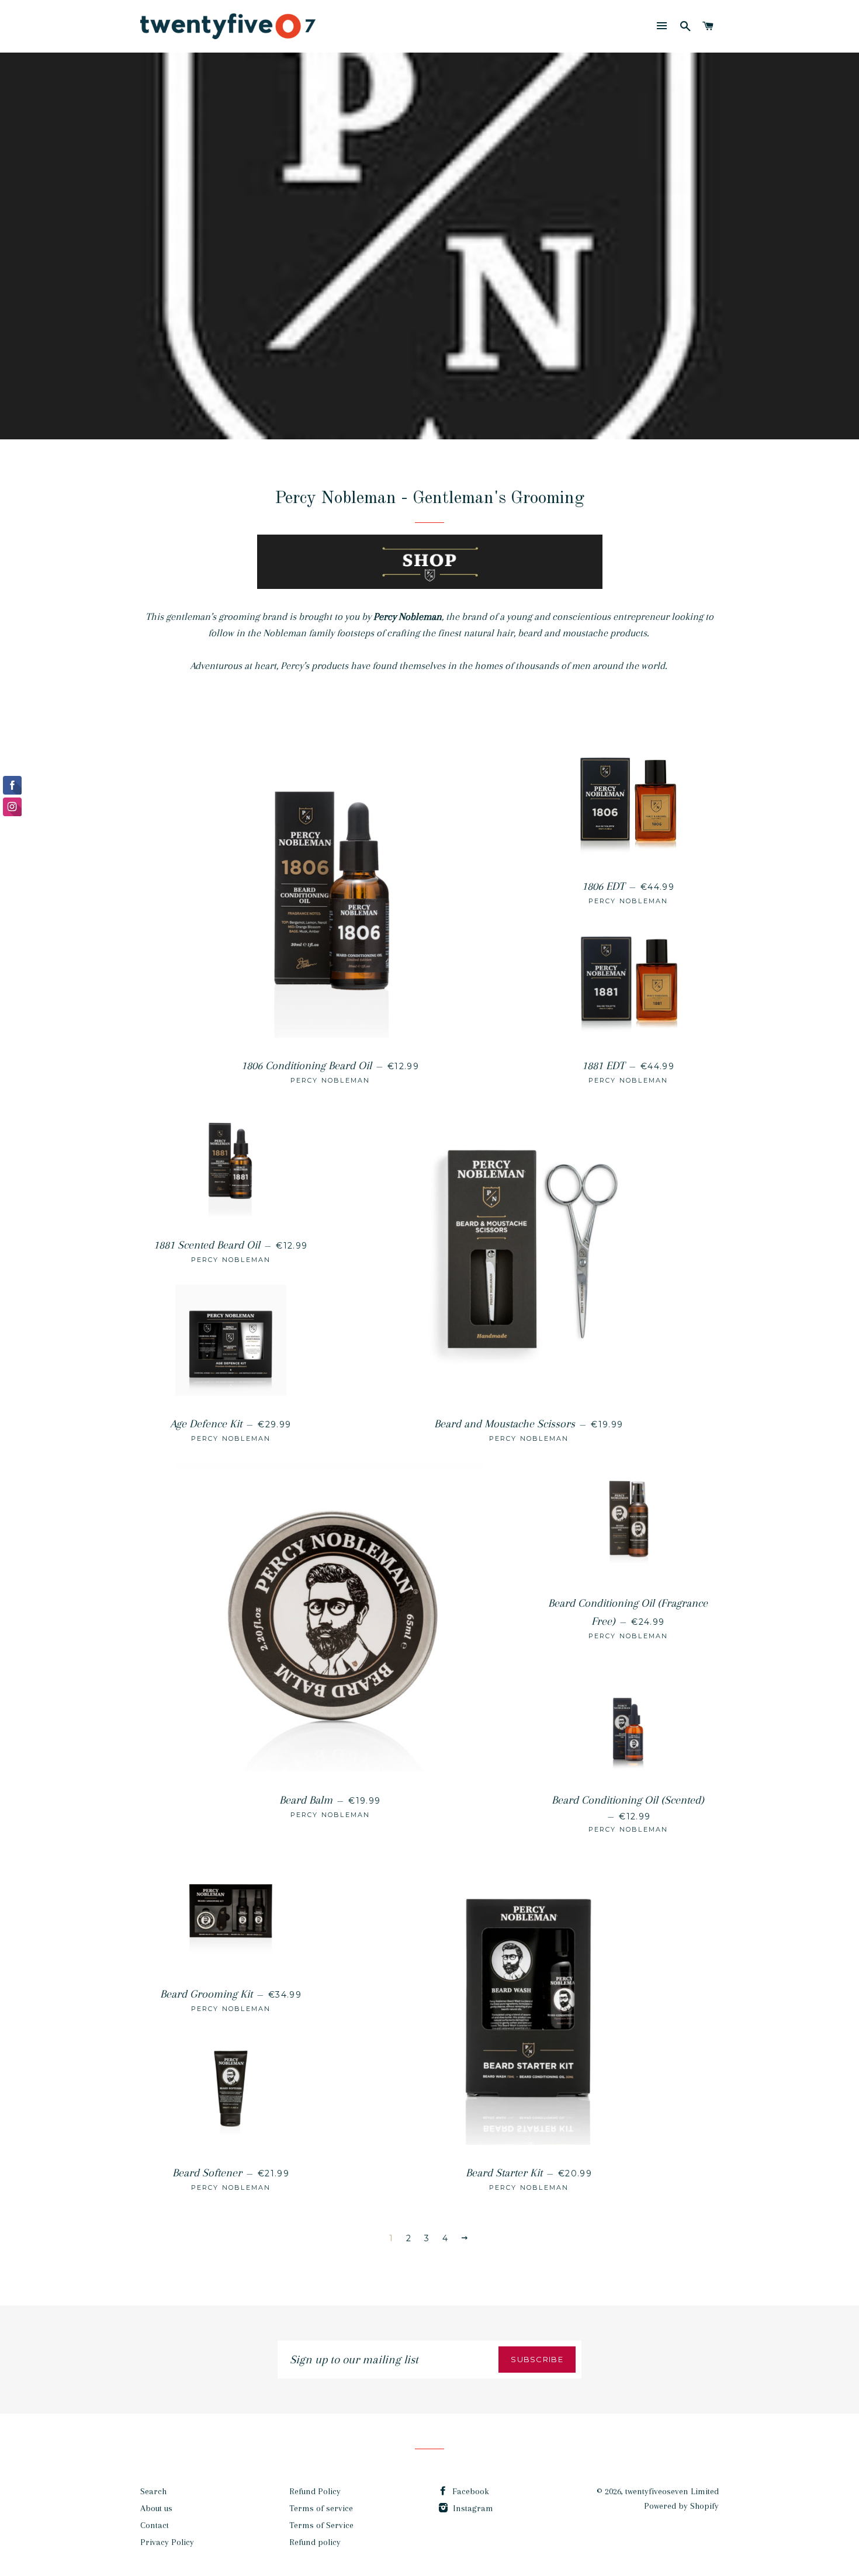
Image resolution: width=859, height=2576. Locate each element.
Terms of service (321, 2508)
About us (156, 2508)
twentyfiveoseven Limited (672, 2491)
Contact (155, 2525)
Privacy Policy (167, 2542)
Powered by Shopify (681, 2506)
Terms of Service (321, 2525)
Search (153, 2491)
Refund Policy (315, 2491)
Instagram (472, 2508)
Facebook (470, 2491)
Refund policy (315, 2542)
